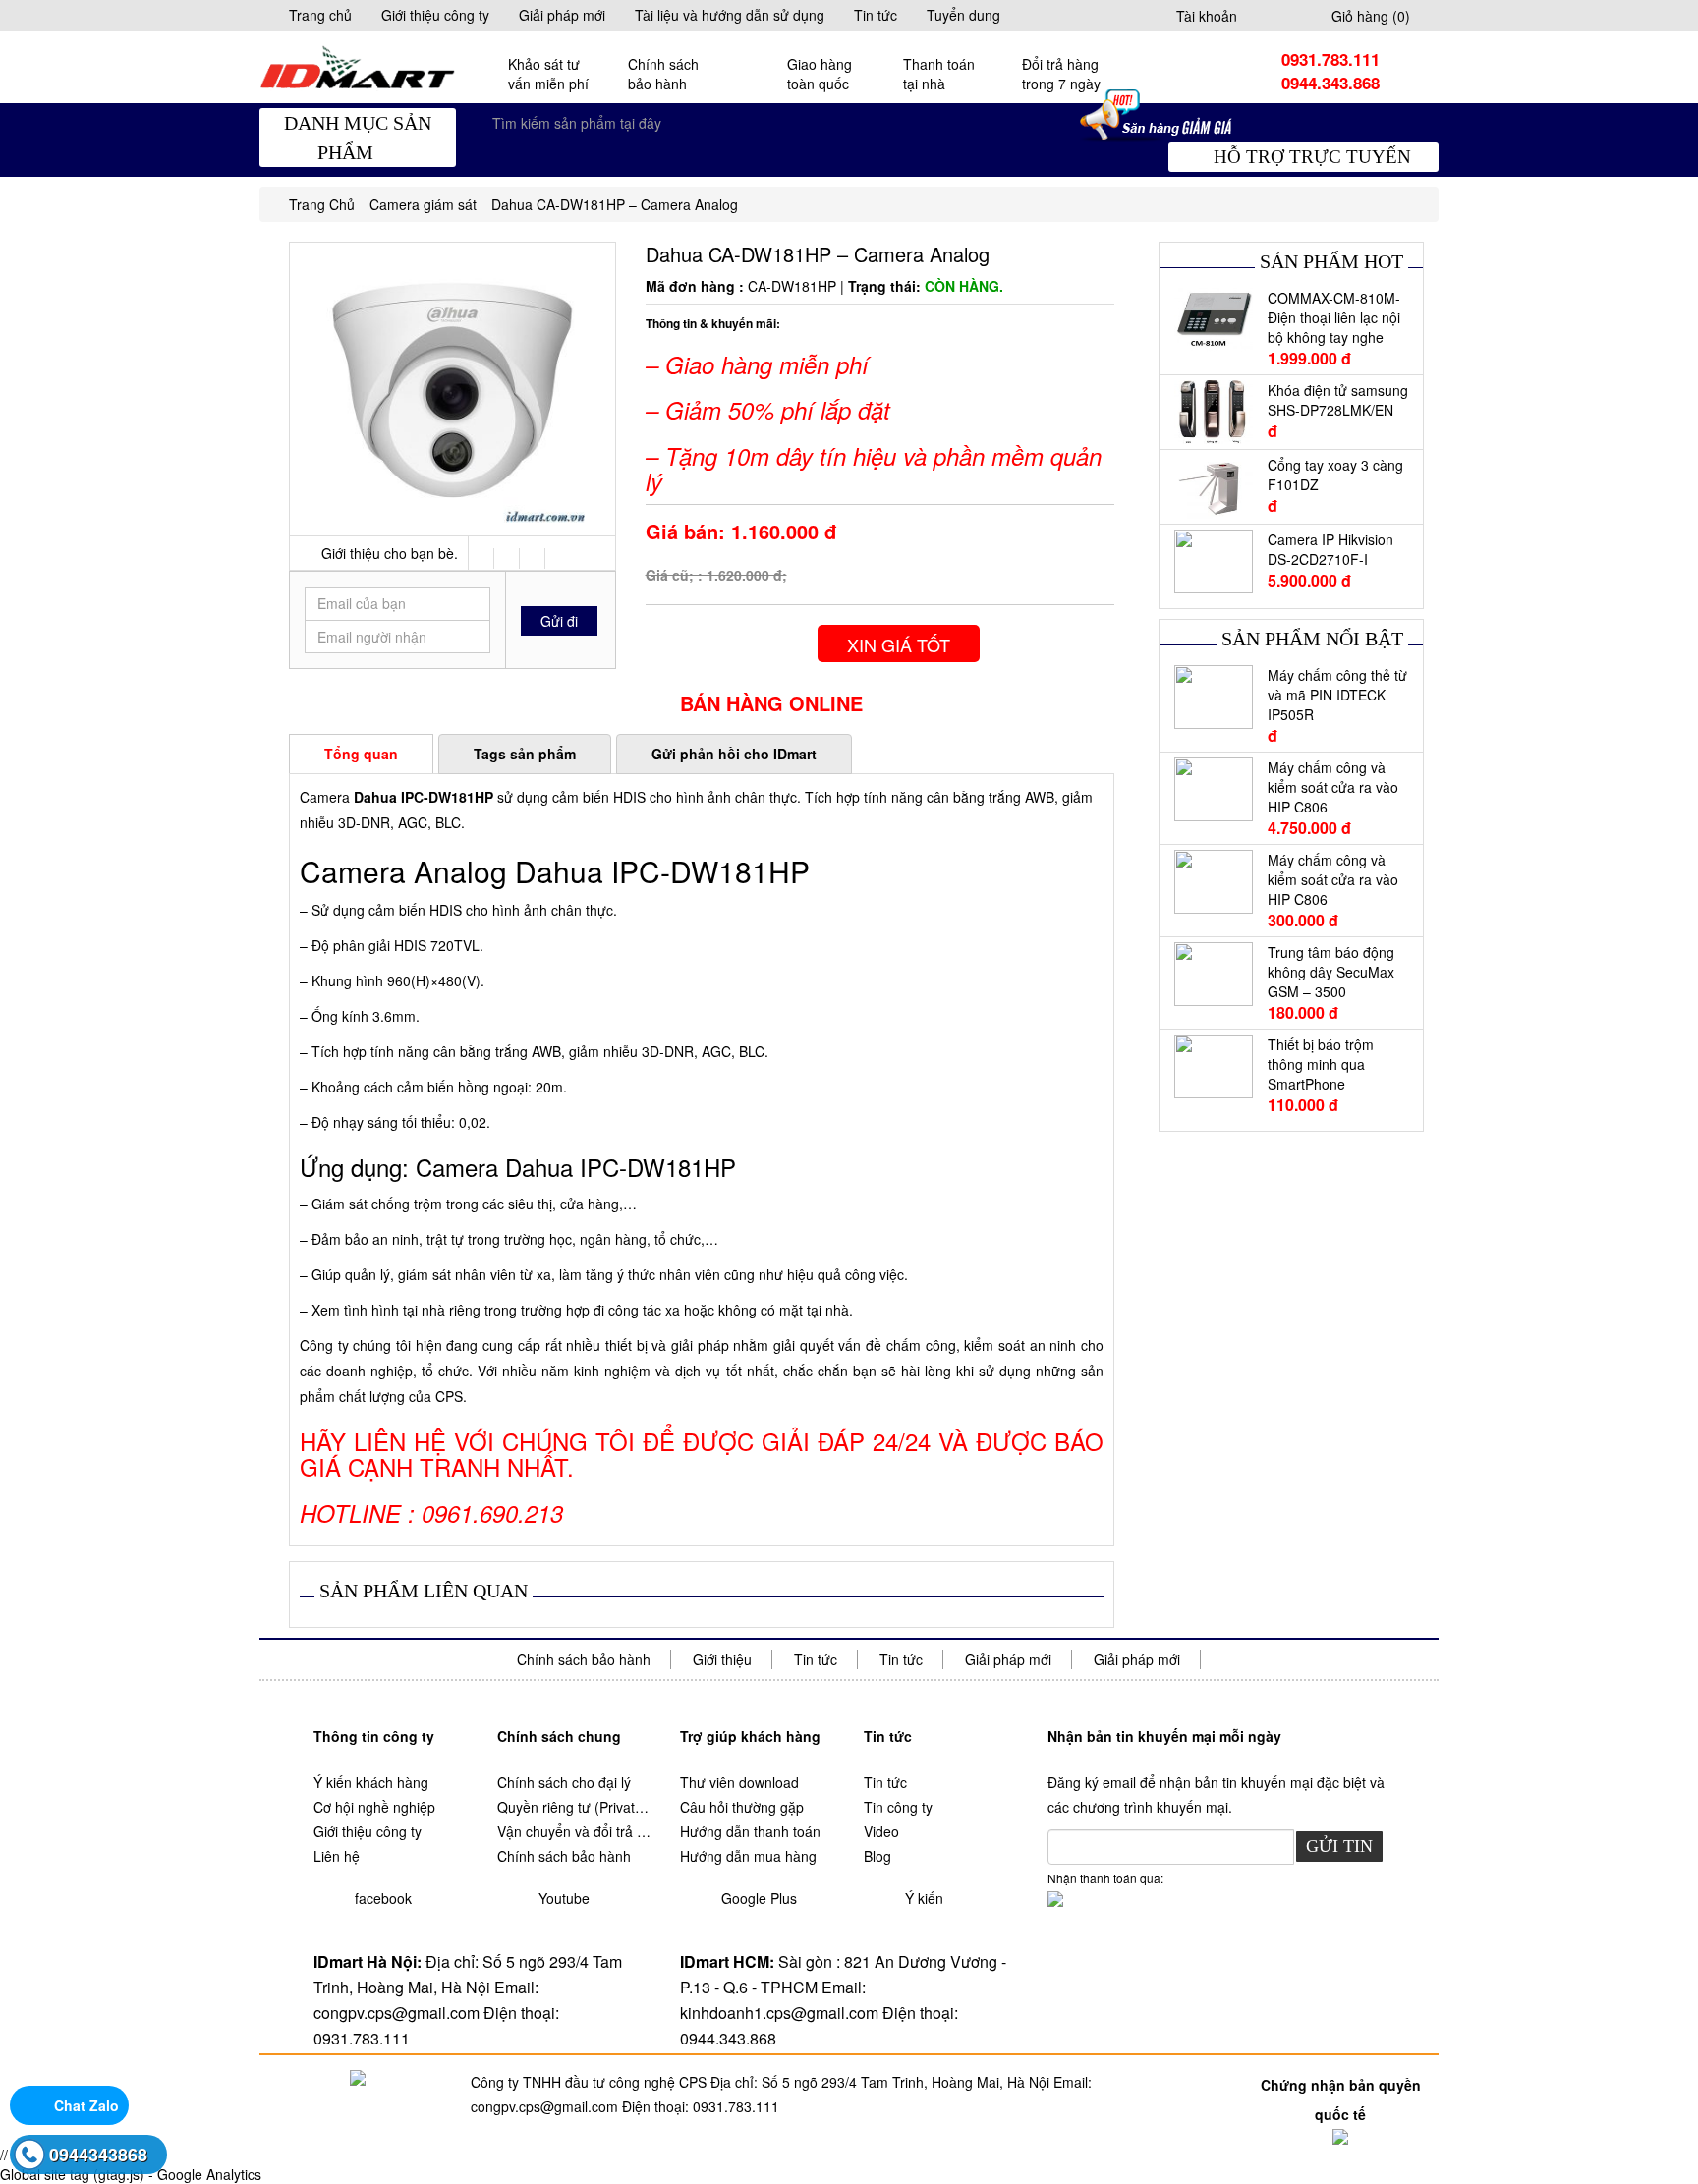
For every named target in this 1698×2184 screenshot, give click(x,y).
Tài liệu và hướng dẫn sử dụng (730, 15)
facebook (383, 1898)
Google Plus (759, 1898)
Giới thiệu (722, 1659)
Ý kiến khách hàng (371, 1782)
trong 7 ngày (1061, 74)
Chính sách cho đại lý (564, 1782)
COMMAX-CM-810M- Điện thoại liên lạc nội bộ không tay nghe (1334, 317)
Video (881, 1831)
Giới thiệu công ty (435, 15)
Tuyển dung (963, 15)
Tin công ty (898, 1807)
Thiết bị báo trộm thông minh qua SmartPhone (1321, 1064)
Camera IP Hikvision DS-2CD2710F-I (1330, 549)
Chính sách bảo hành (584, 1659)
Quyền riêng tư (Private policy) (574, 1807)
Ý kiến (924, 1898)
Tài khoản (1207, 16)
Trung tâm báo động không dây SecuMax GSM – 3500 (1331, 972)
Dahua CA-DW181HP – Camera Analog (615, 204)
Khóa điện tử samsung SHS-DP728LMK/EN (1338, 400)
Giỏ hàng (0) (1371, 16)
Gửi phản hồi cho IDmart (734, 754)
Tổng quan (361, 754)
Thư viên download (739, 1782)
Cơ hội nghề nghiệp (374, 1807)
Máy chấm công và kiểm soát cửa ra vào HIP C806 (1333, 787)
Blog (877, 1856)
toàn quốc (820, 74)
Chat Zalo (86, 2105)
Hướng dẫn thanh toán (750, 1831)
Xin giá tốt (899, 644)
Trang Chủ (322, 204)
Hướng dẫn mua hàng (748, 1856)
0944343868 (98, 2155)
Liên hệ (337, 1856)
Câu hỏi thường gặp (742, 1807)
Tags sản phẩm (525, 754)
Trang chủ (320, 15)
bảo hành (663, 74)
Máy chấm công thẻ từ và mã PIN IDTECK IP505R (1337, 695)
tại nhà (939, 74)
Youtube (564, 1898)
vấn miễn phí (548, 74)
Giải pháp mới (562, 15)
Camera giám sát (423, 204)
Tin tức (876, 15)
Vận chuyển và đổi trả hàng (574, 1831)
